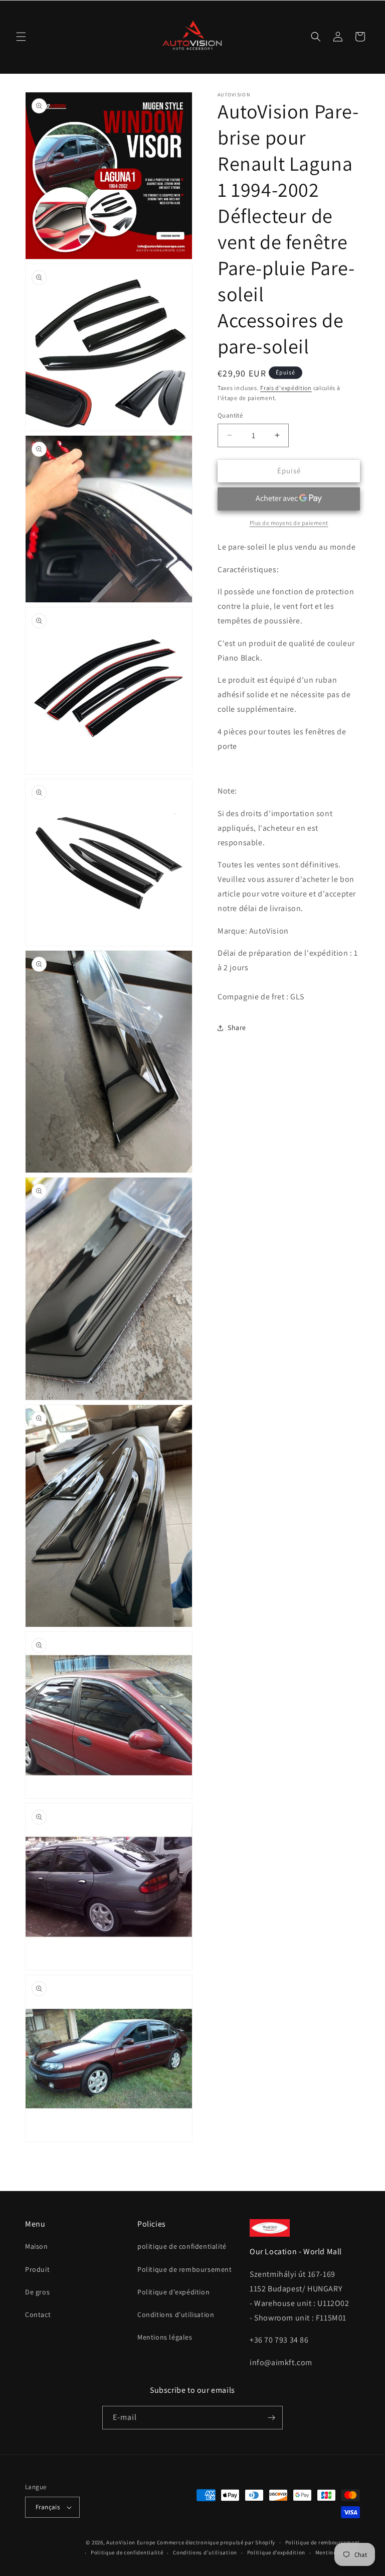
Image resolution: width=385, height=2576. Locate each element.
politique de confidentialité (182, 2246)
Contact (38, 2314)
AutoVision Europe (131, 2542)
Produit (37, 2269)
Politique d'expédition (173, 2292)
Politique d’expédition (276, 2552)
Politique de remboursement (185, 2269)
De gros (37, 2292)
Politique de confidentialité (127, 2552)
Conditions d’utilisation (205, 2552)
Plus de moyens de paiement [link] (289, 523)
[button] (21, 37)
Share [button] (237, 1027)
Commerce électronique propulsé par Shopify (216, 2542)
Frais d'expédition (286, 388)
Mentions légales (165, 2337)
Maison (37, 2246)
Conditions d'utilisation (176, 2314)
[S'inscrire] (271, 2418)
